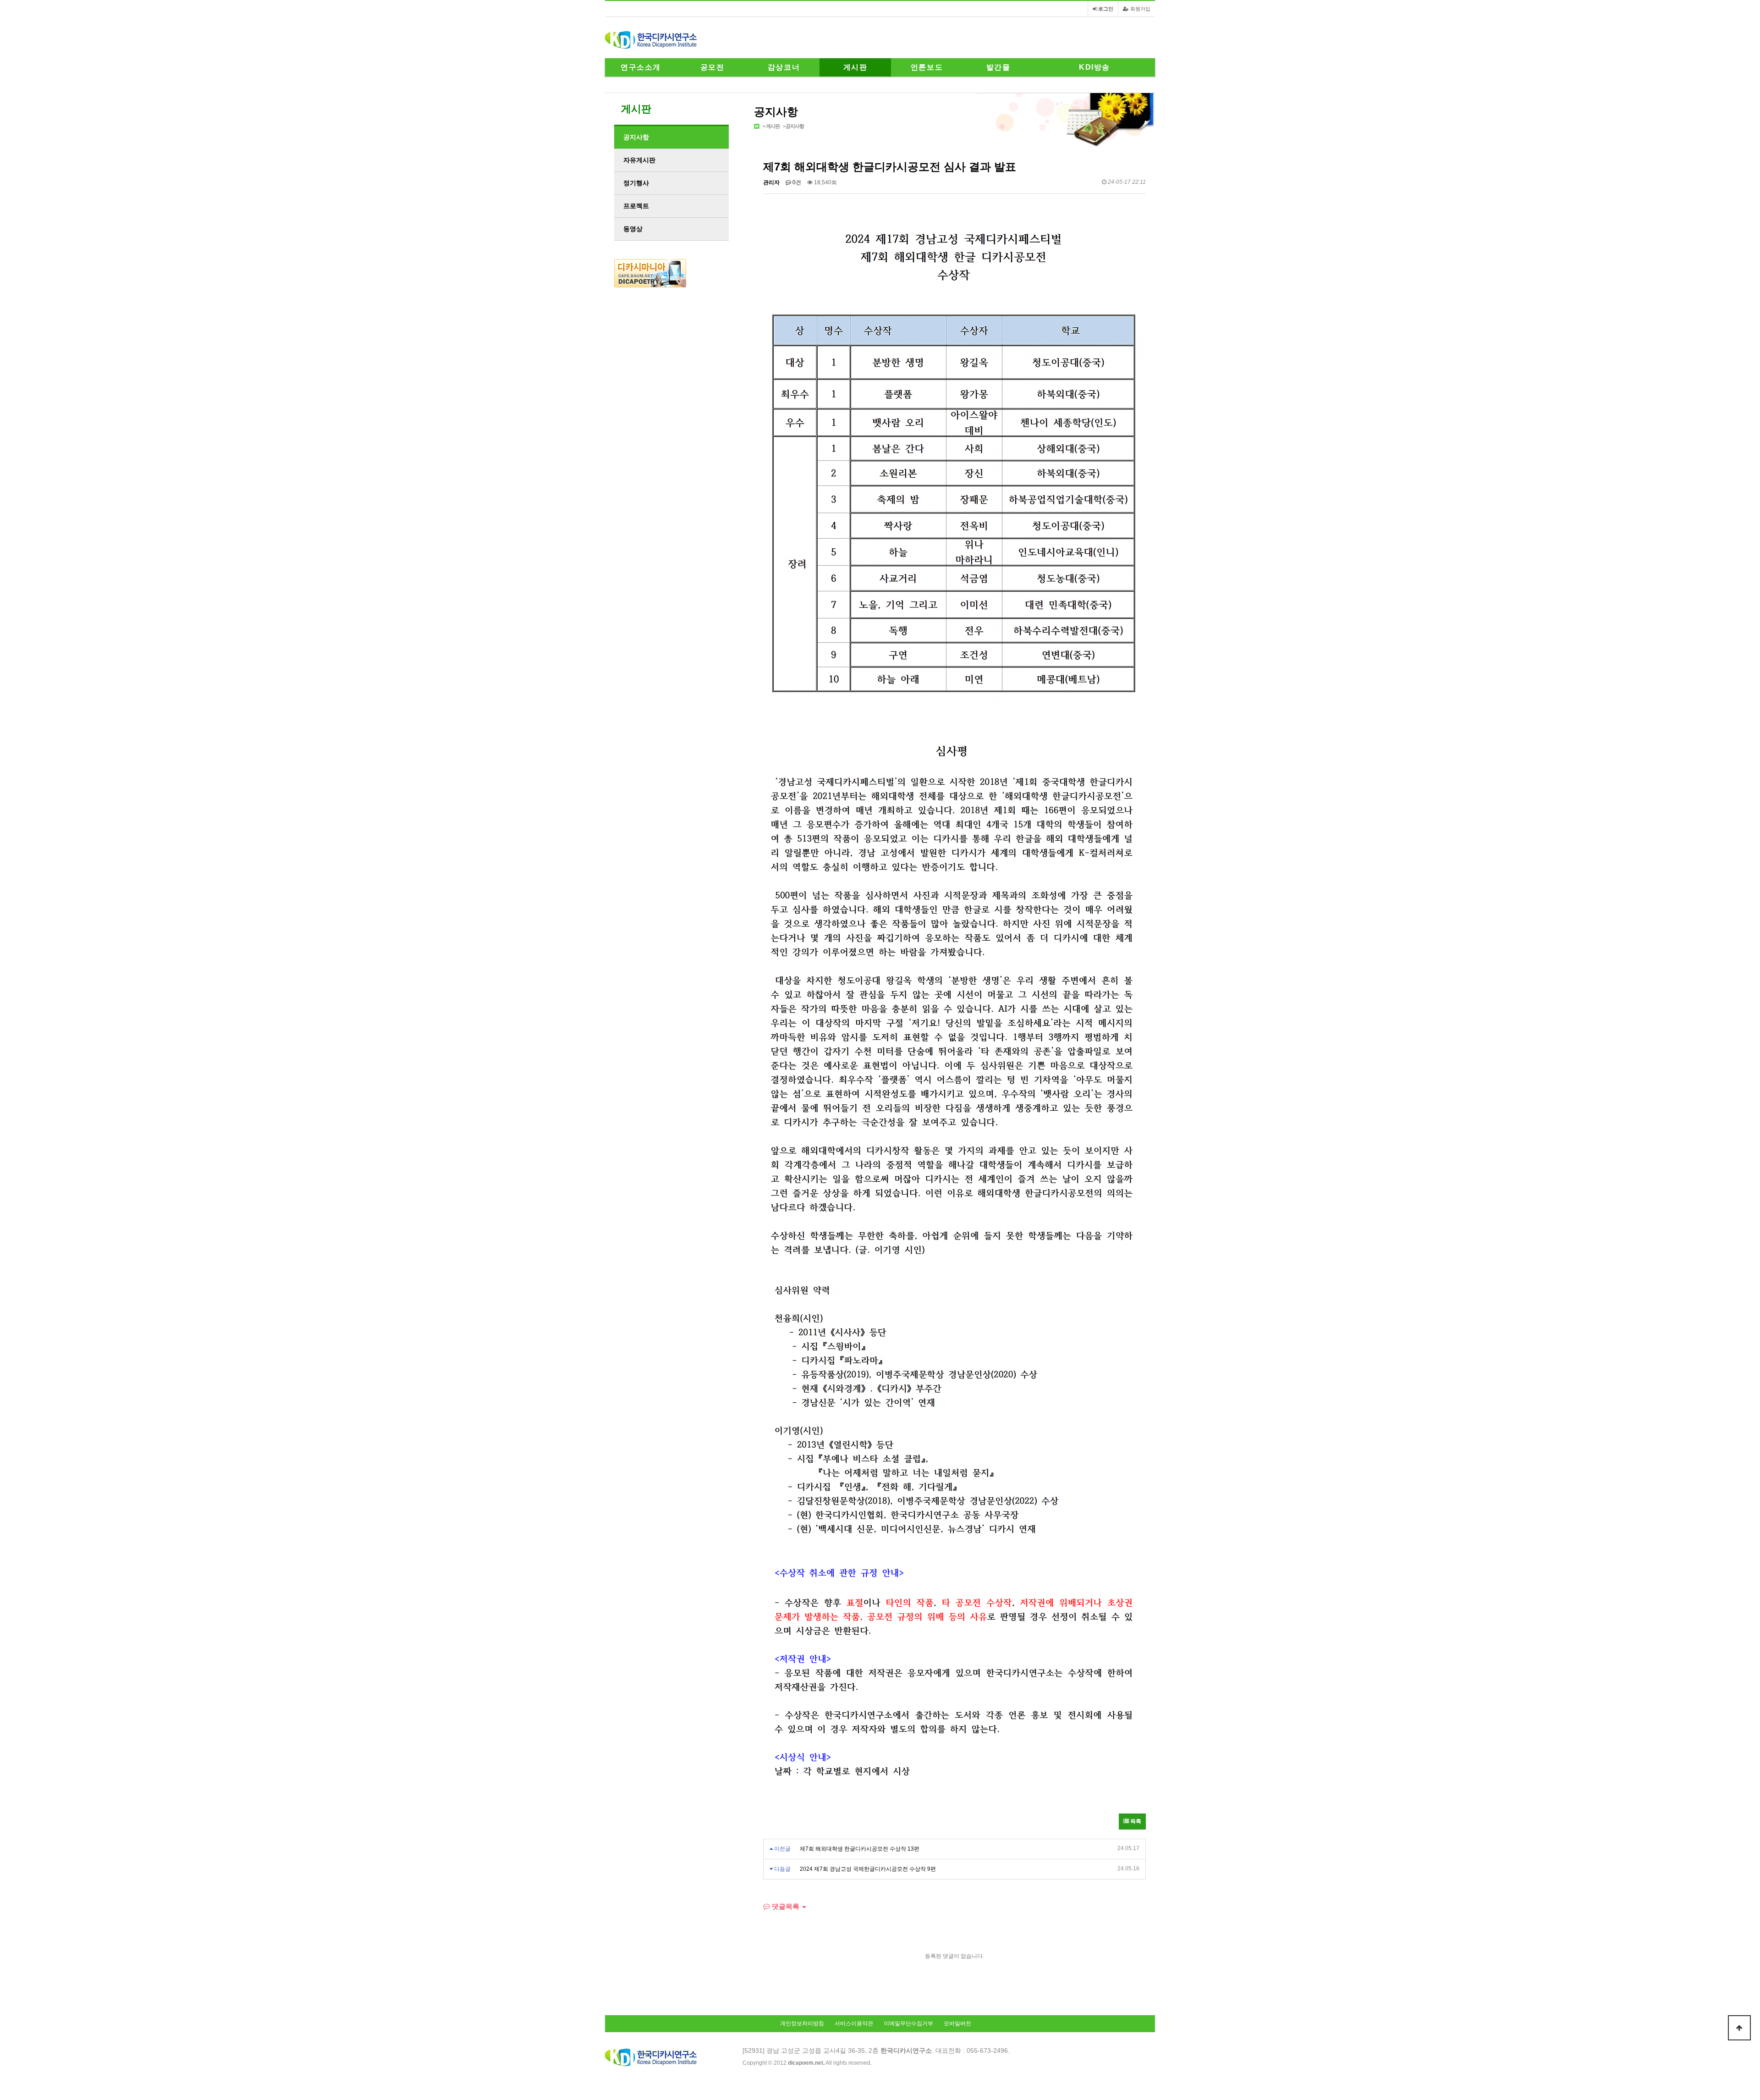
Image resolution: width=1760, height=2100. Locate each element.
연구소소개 (641, 67)
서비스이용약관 (854, 2023)
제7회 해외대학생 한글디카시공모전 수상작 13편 (860, 1849)
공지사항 (795, 126)
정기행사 (636, 183)
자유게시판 (639, 160)
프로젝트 (636, 206)
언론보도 (927, 67)
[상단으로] (1739, 2028)
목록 (1135, 1821)
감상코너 (784, 67)
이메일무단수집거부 (908, 2023)
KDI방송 (1094, 67)
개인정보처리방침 (802, 2023)
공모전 (712, 67)
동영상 (633, 229)
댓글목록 (785, 1906)
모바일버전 (957, 2023)
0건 (796, 182)
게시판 (855, 67)
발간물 (998, 67)
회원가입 (1140, 9)
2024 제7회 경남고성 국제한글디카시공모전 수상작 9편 (868, 1869)
